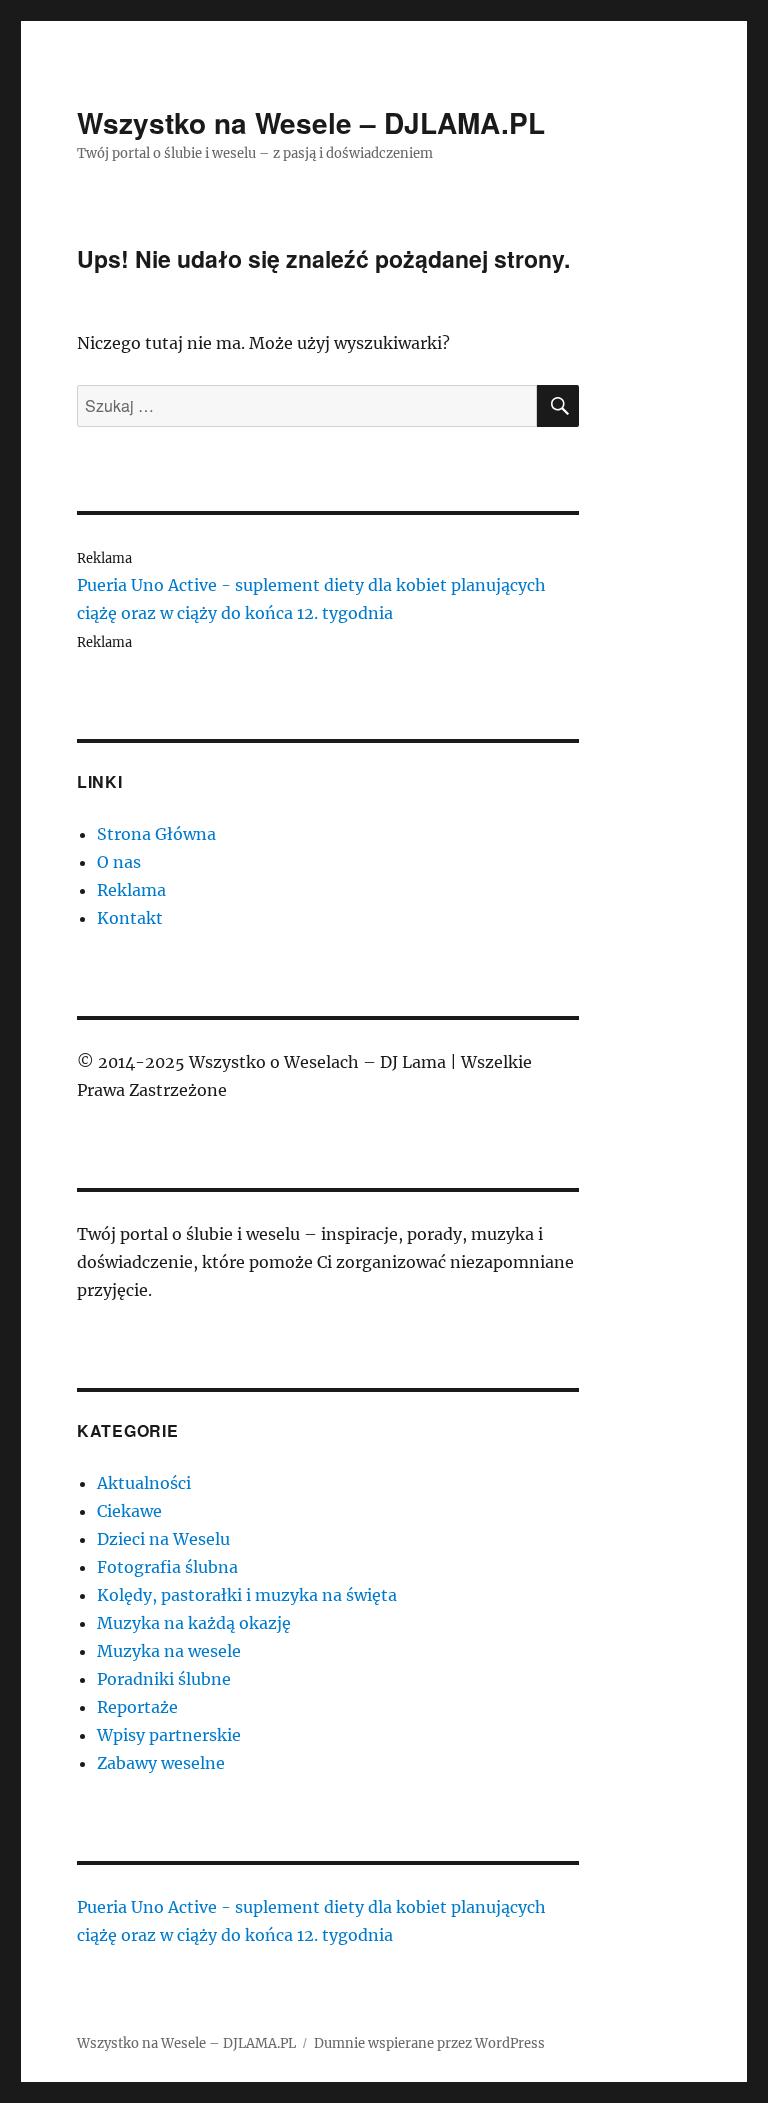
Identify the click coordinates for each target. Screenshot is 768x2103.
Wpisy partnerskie (169, 1735)
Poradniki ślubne (164, 1679)
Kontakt (130, 918)
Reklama (131, 890)
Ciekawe (129, 1511)
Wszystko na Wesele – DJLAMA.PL (311, 122)
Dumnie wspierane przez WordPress (429, 2043)
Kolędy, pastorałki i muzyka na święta (247, 1595)
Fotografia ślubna (167, 1567)
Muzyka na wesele (169, 1651)
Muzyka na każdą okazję (194, 1623)
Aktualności (144, 1483)
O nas (119, 862)
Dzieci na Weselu (163, 1539)
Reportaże (137, 1707)
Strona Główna (156, 834)
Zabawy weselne (161, 1763)
